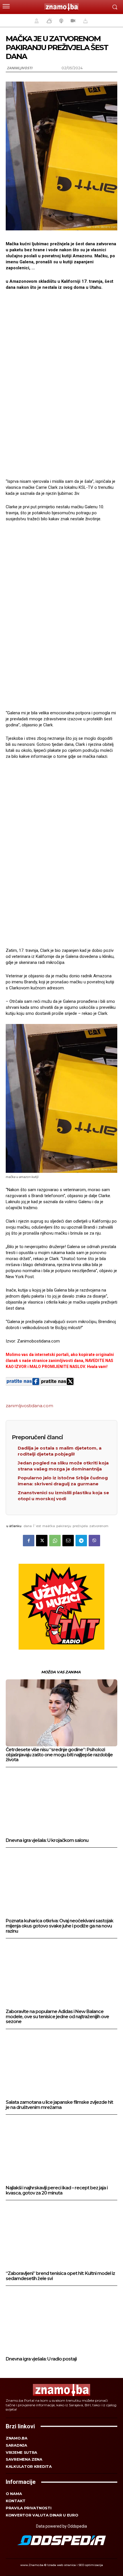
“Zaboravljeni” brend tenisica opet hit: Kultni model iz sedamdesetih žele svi (60, 2276)
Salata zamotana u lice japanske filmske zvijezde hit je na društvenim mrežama (59, 2105)
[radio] (61, 21)
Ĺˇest (37, 1526)
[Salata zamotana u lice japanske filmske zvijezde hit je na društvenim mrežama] (61, 2065)
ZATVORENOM (99, 1526)
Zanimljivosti (19, 68)
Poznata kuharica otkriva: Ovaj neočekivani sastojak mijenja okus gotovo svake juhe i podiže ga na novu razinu (59, 1926)
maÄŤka (49, 1526)
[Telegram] (81, 1541)
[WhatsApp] (55, 1541)
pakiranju (64, 1526)
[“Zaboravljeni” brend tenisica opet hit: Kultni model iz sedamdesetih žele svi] (61, 2237)
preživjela (80, 1526)
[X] (42, 1541)
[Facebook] (29, 1541)
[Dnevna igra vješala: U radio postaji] (61, 2322)
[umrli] (85, 21)
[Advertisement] (61, 384)
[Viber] (94, 1541)
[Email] (68, 1541)
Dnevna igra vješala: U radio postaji (41, 2359)
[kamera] (72, 21)
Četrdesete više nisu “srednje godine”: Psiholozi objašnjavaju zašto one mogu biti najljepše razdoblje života (59, 1755)
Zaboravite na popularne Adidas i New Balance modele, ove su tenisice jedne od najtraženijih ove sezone (57, 2016)
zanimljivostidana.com (29, 1406)
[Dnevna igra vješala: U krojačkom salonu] (61, 1804)
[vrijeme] (49, 21)
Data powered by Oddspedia (61, 2526)
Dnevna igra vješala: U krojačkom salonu (47, 1840)
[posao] (36, 21)
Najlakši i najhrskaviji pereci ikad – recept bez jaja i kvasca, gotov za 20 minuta (57, 2190)
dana (28, 1526)
